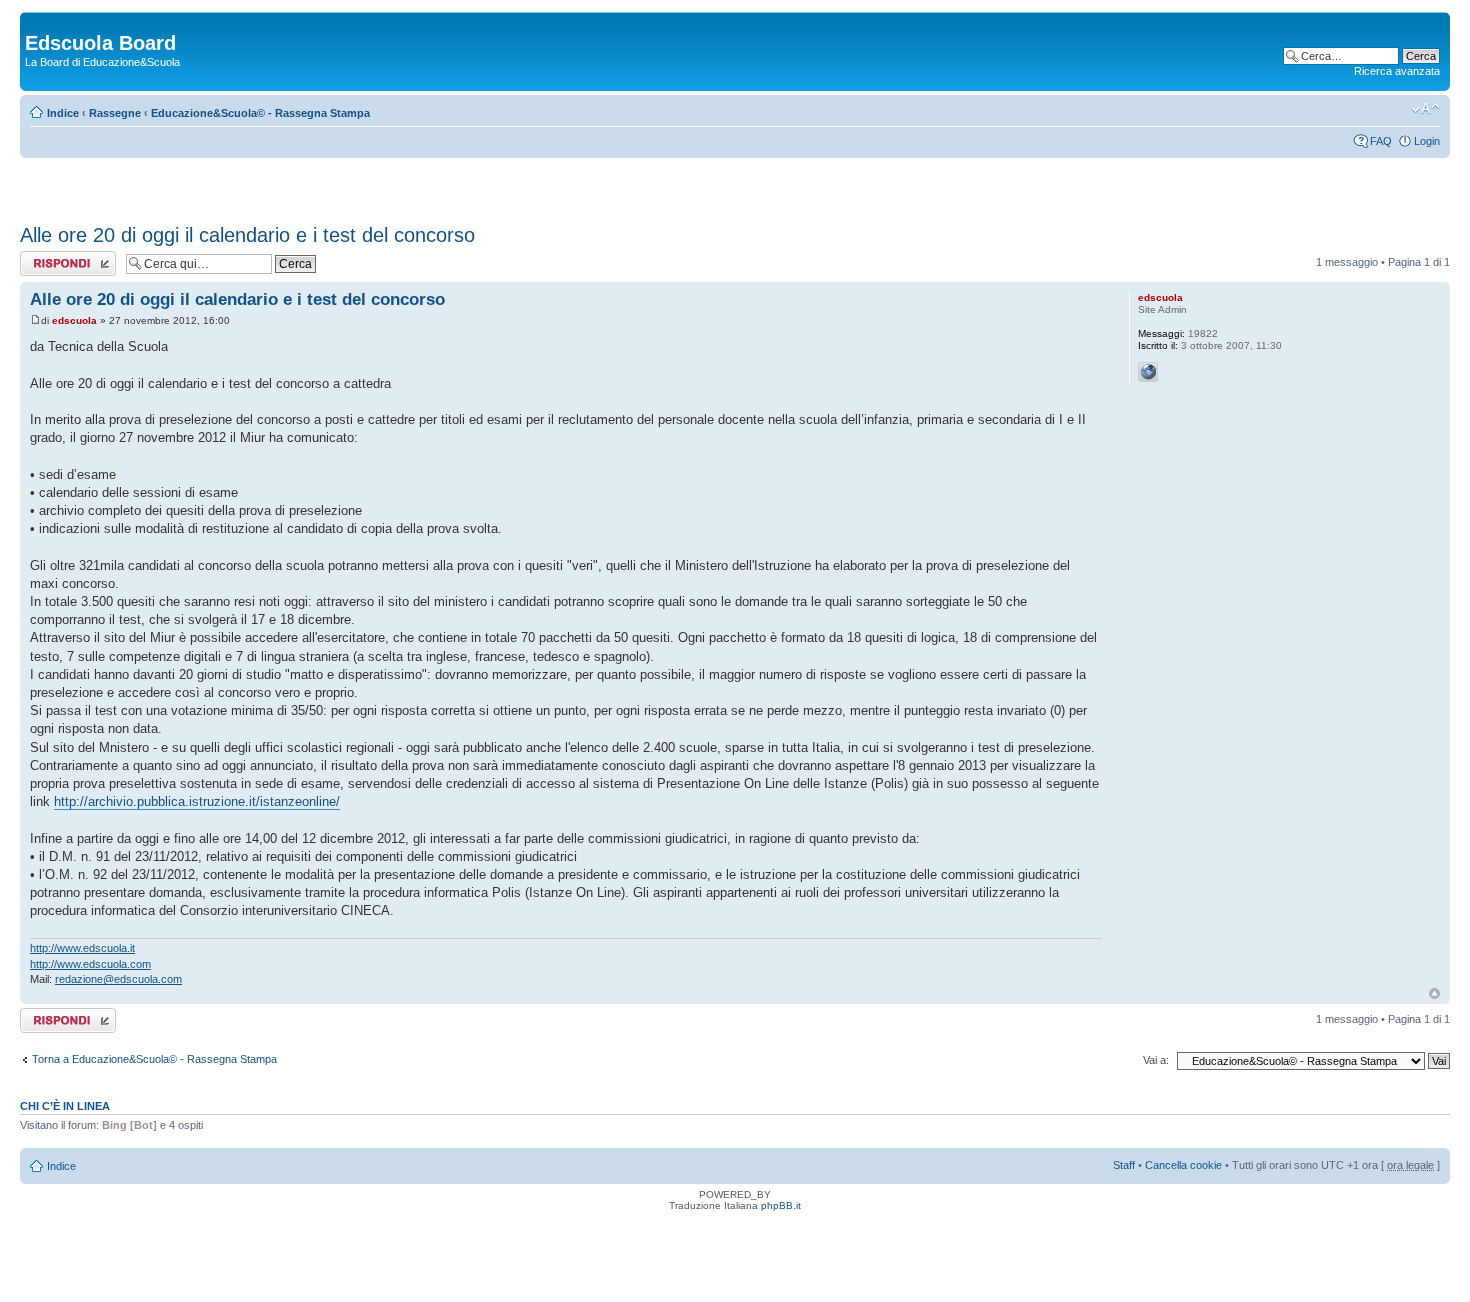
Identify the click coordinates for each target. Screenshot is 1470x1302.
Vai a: (1156, 1060)
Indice (63, 113)
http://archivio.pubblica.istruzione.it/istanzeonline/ (197, 801)
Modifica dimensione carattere (1425, 109)
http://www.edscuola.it (82, 948)
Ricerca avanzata (1397, 71)
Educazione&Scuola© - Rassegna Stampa (260, 113)
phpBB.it (781, 1205)
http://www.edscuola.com (90, 964)
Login (1427, 141)
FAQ (1381, 141)
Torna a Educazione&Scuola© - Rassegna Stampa (154, 1059)
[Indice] (36, 22)
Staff (1124, 1165)
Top (1434, 993)
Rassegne (115, 113)
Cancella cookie (1183, 1165)
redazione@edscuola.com (118, 979)
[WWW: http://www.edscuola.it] (1148, 372)
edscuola (74, 320)
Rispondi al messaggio (46, 263)
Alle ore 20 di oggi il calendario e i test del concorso (247, 235)
